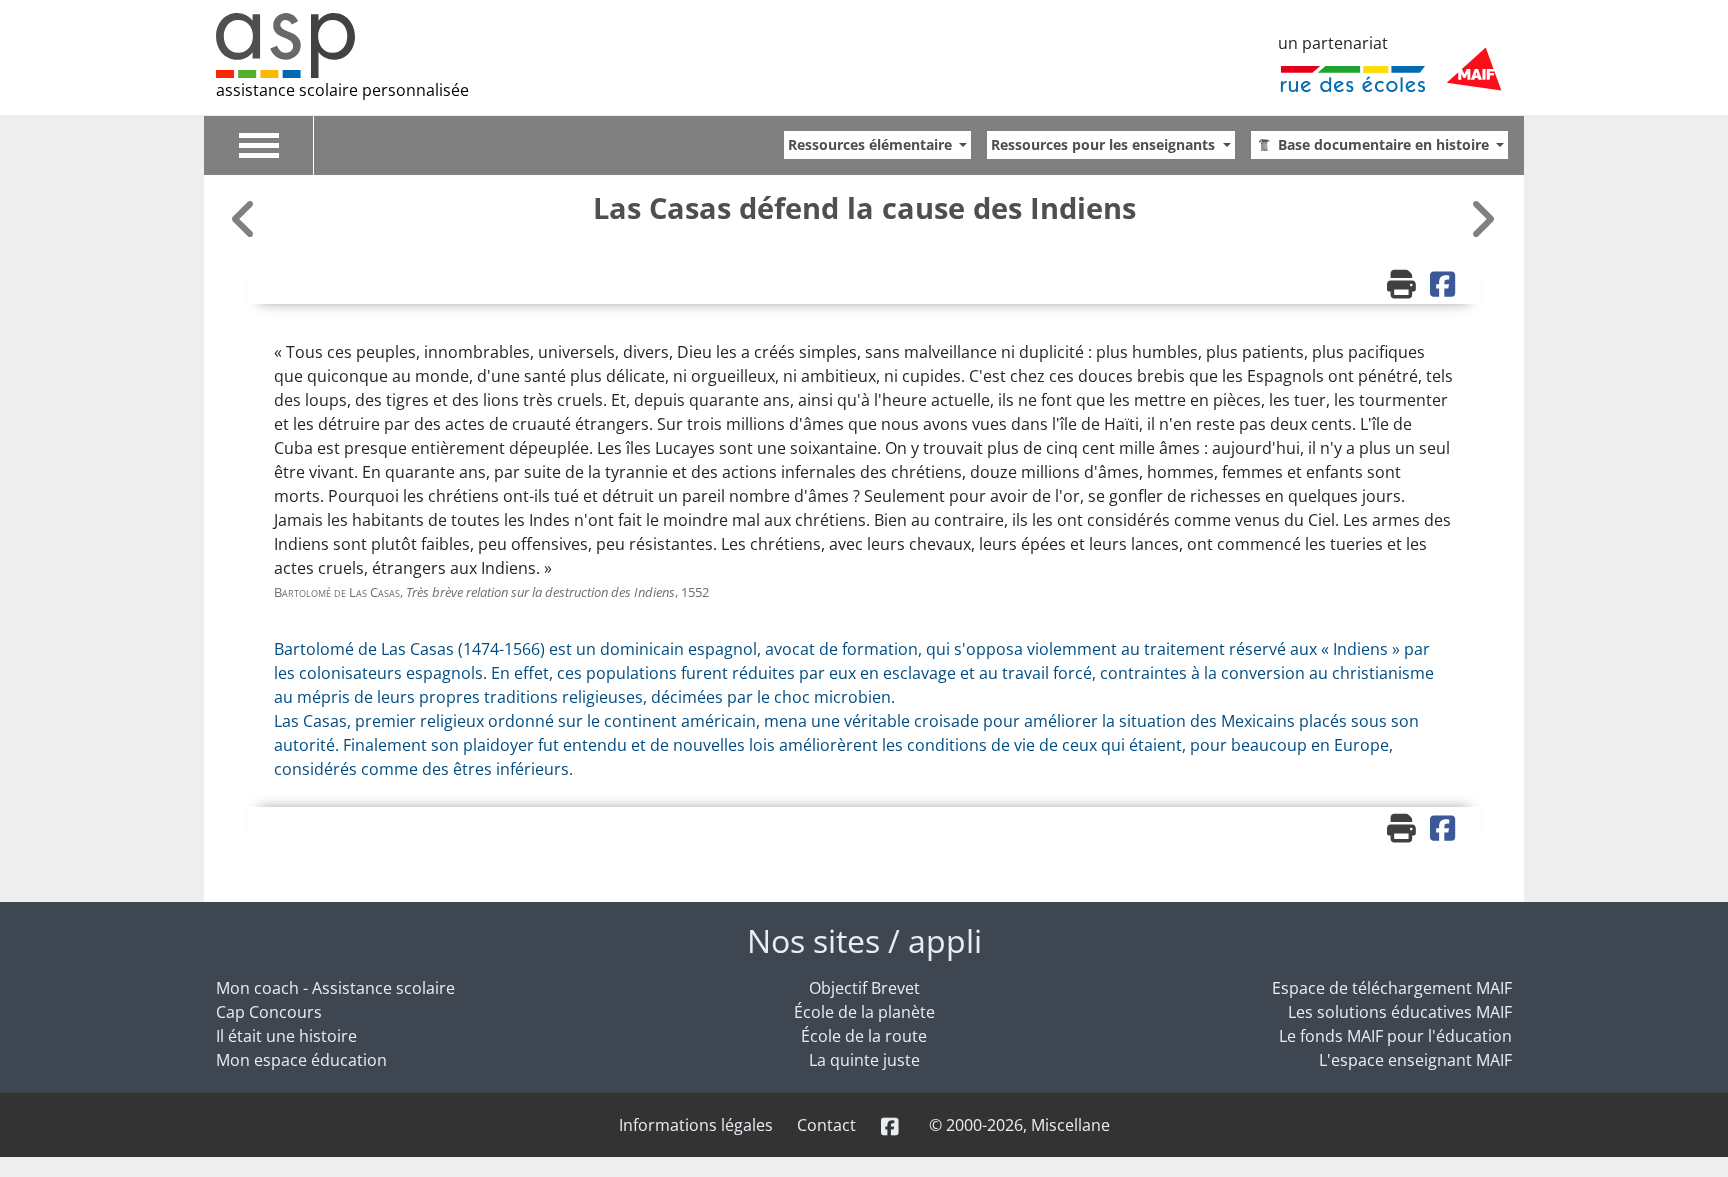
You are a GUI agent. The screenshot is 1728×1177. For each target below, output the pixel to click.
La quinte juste (864, 1060)
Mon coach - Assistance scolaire (335, 988)
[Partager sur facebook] (1445, 286)
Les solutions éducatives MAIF (1400, 1012)
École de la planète (864, 1012)
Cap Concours (269, 1012)
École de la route (864, 1036)
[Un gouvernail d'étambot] (246, 218)
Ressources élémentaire (872, 144)
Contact (826, 1125)
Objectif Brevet (864, 988)
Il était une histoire (286, 1036)
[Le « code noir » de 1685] (1482, 218)
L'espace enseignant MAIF (1415, 1060)
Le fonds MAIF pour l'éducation (1395, 1036)
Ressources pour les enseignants (1105, 144)
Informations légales (696, 1125)
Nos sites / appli (864, 940)
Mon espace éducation (301, 1060)
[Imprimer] (1404, 286)
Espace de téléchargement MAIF (1392, 988)
